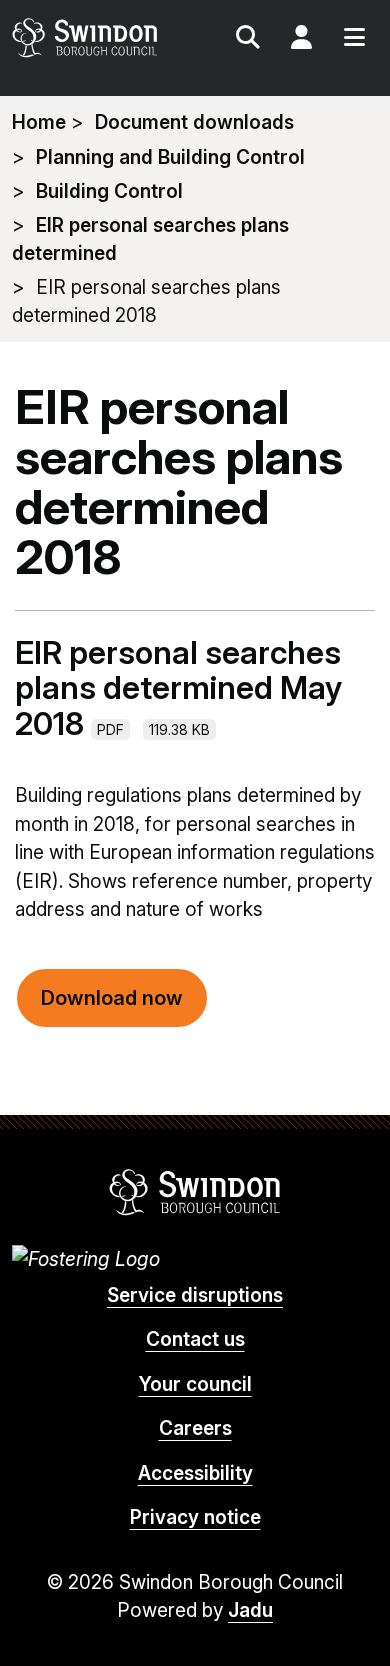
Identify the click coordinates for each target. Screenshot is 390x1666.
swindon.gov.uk (102, 37)
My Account (301, 40)
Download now (112, 998)
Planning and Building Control (170, 157)
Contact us (195, 1339)
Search (248, 40)
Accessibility (195, 1473)
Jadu (250, 1610)
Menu (354, 40)
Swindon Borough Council (195, 1192)
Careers (195, 1428)
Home (39, 122)
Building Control (109, 191)
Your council (195, 1384)
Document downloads (194, 122)
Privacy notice (195, 1517)
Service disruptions (195, 1295)
